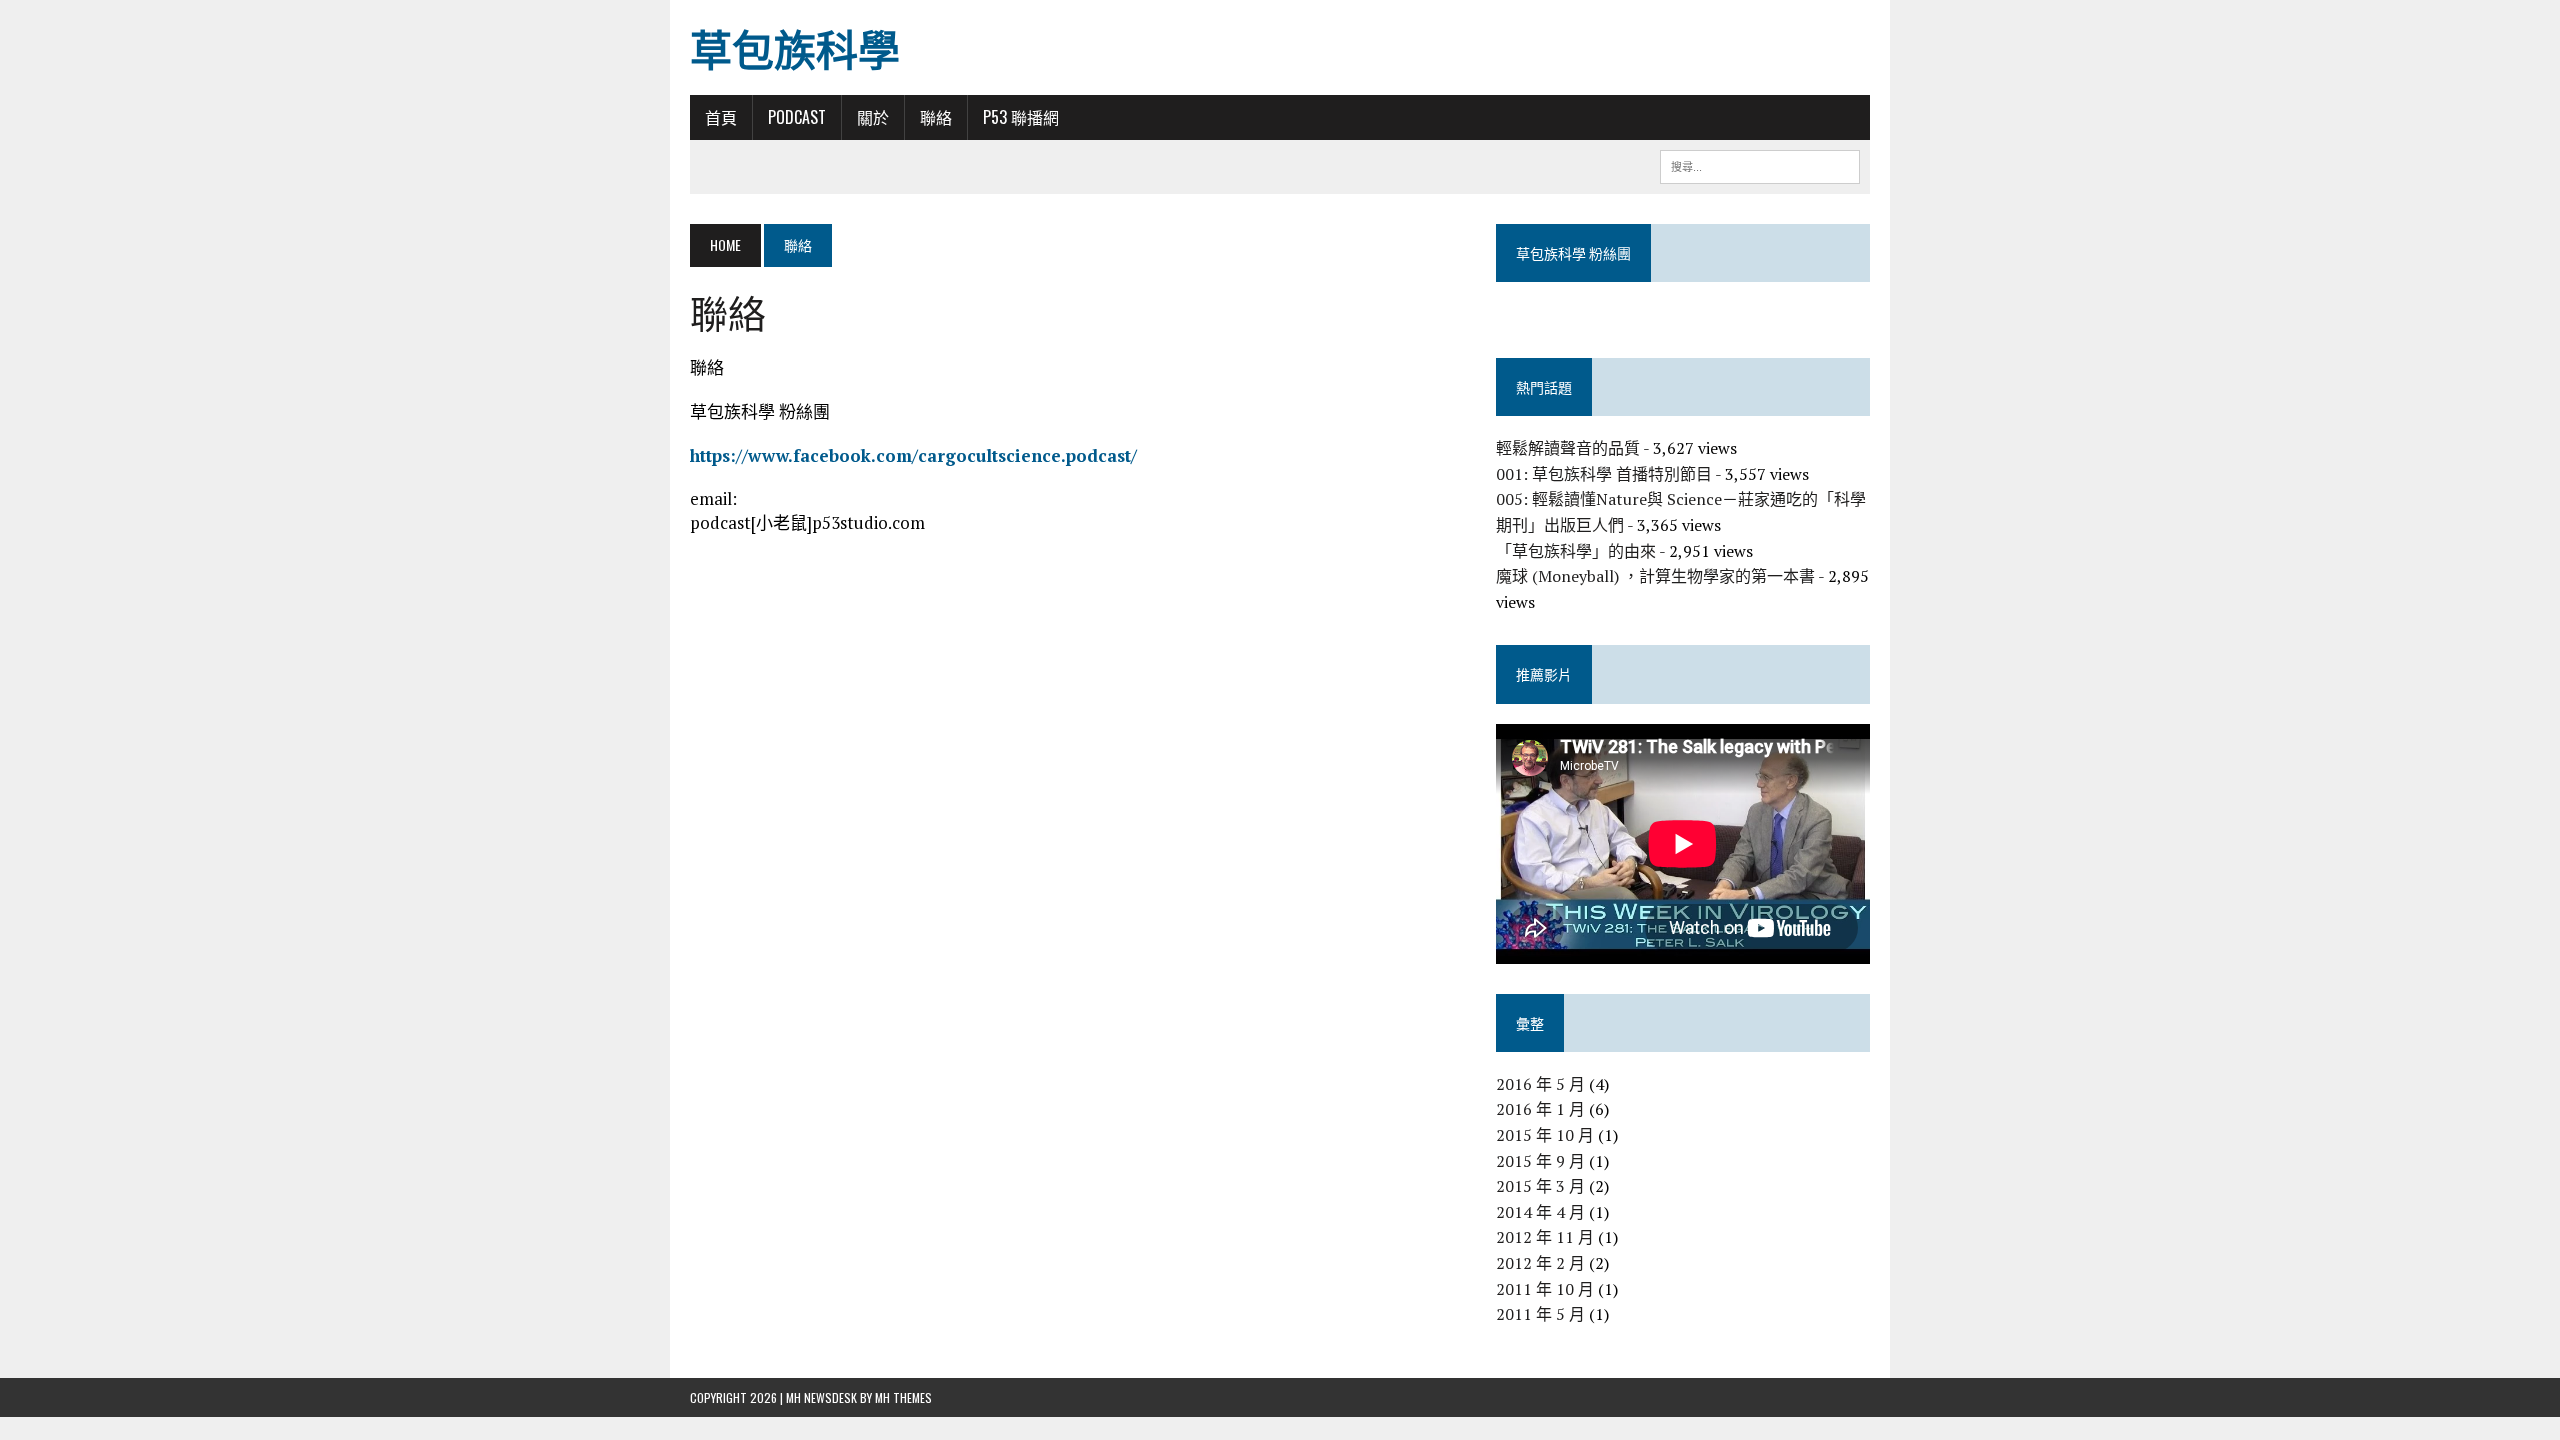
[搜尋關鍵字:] (1760, 164)
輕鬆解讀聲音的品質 (1568, 448)
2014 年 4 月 (1540, 1212)
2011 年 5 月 (1540, 1314)
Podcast (797, 117)
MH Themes (903, 1397)
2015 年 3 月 (1540, 1186)
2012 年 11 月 (1545, 1237)
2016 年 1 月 (1540, 1109)
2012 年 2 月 (1540, 1263)
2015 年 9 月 (1540, 1161)
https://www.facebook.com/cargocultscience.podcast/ (913, 455)
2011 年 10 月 (1545, 1289)
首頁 (721, 117)
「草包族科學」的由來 (1576, 551)
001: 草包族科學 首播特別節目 (1604, 474)
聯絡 (936, 117)
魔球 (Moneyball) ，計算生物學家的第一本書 (1655, 576)
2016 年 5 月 (1540, 1084)
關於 (873, 117)
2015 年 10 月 (1545, 1135)
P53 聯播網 (1021, 117)
